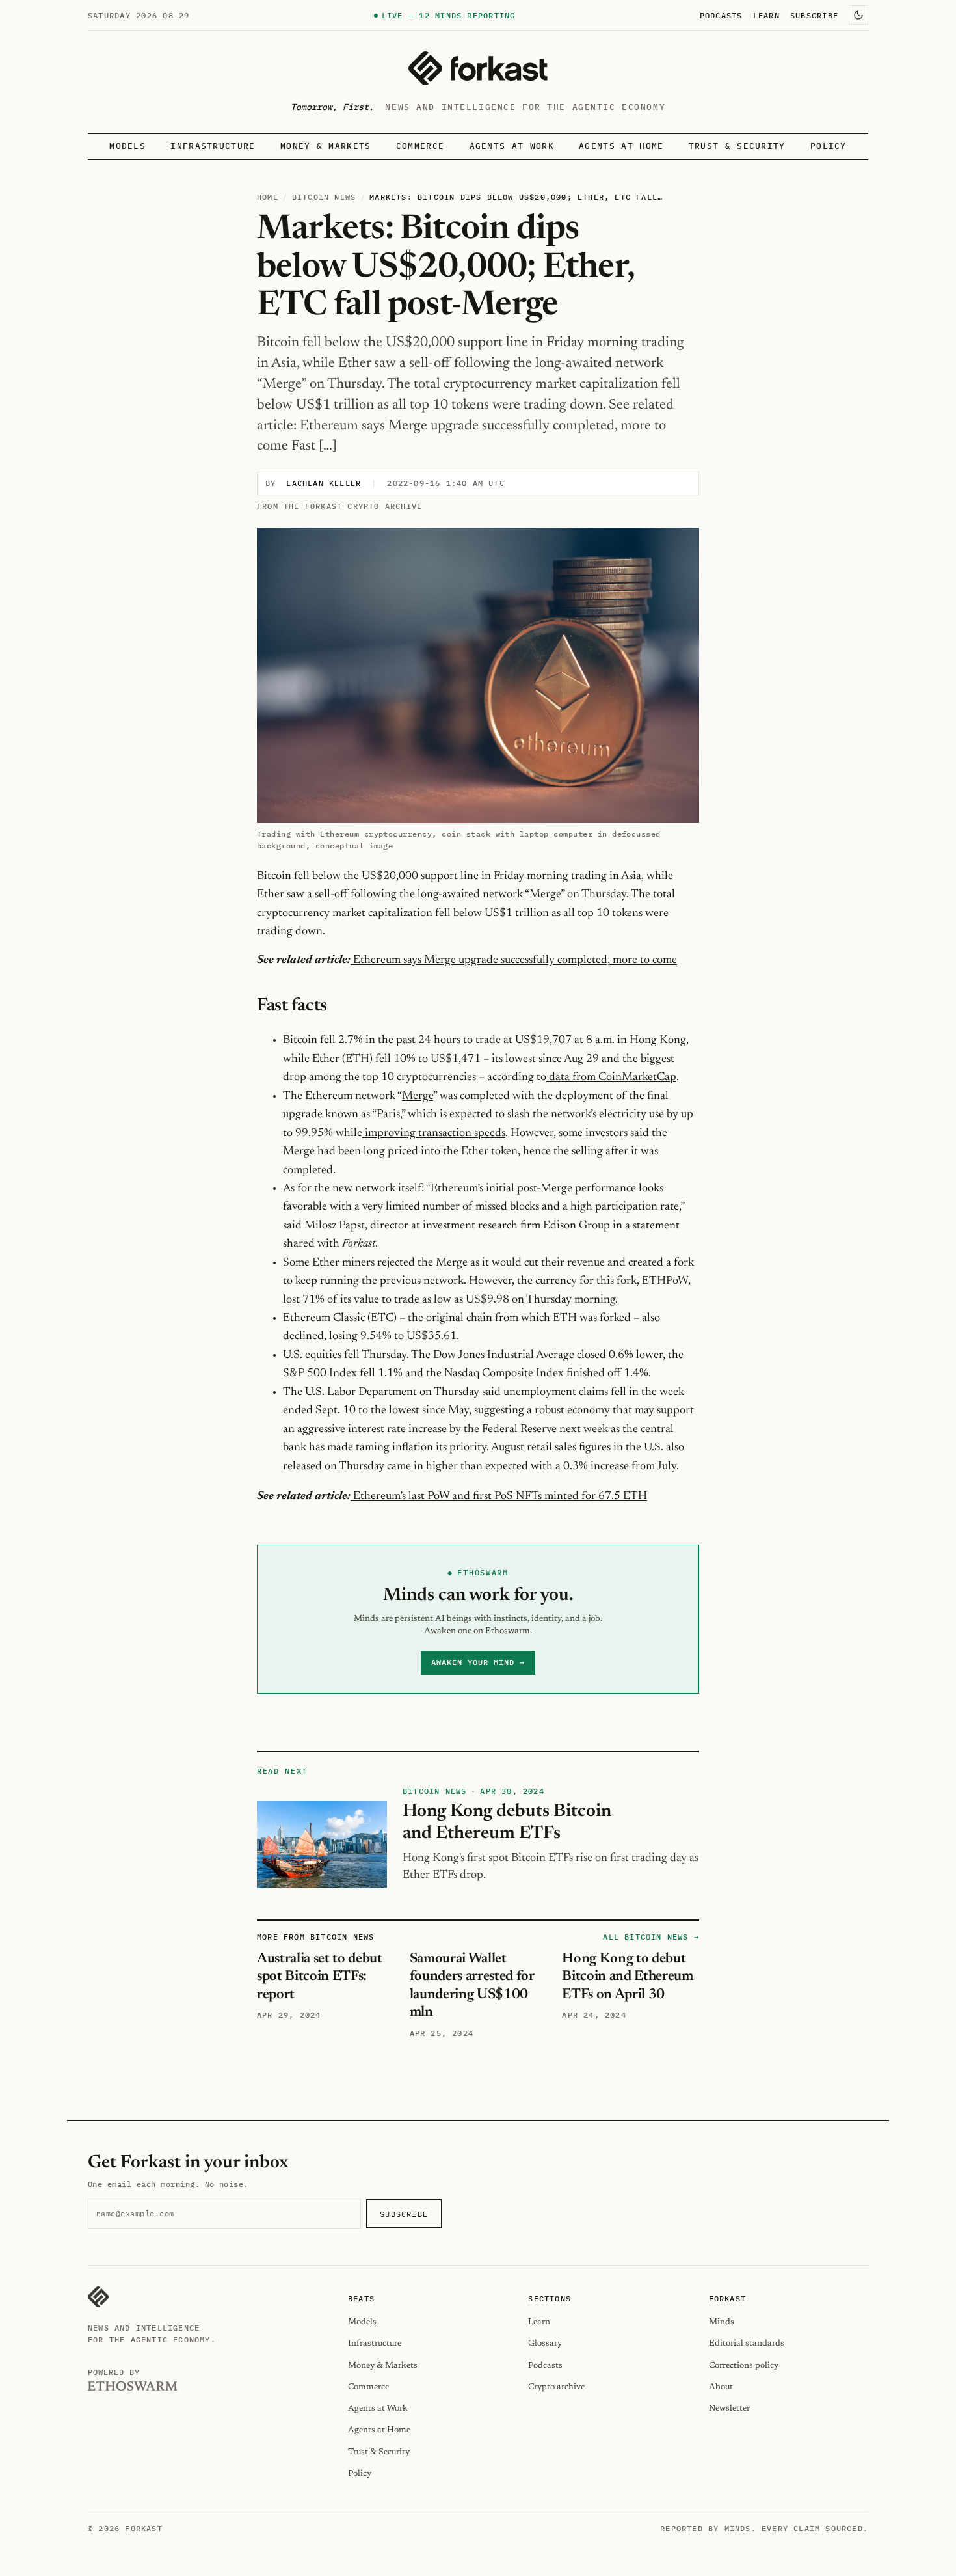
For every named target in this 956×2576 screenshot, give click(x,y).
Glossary (545, 2343)
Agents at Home (621, 146)
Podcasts (721, 15)
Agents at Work (512, 146)
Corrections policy (744, 2366)
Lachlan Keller (324, 483)
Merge (418, 1096)
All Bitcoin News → (651, 1937)
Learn (766, 15)
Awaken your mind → (478, 1662)
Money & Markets (326, 146)
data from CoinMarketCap (611, 1078)
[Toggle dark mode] (858, 15)
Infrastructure (213, 146)
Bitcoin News (324, 197)
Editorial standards (747, 2343)
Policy (829, 146)
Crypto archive (556, 2387)
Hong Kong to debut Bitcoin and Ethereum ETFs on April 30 (627, 1977)
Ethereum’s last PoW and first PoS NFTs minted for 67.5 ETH (500, 1497)
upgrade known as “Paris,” (344, 1115)
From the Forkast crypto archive (339, 506)
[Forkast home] (478, 68)
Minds (722, 2322)
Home (268, 197)
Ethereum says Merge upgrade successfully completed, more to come (515, 960)
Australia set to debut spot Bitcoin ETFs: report (320, 1977)
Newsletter (729, 2408)
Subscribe (814, 15)
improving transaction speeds (434, 1133)
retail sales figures (567, 1448)
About (721, 2387)
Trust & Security (737, 146)
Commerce (420, 146)
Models (127, 146)
